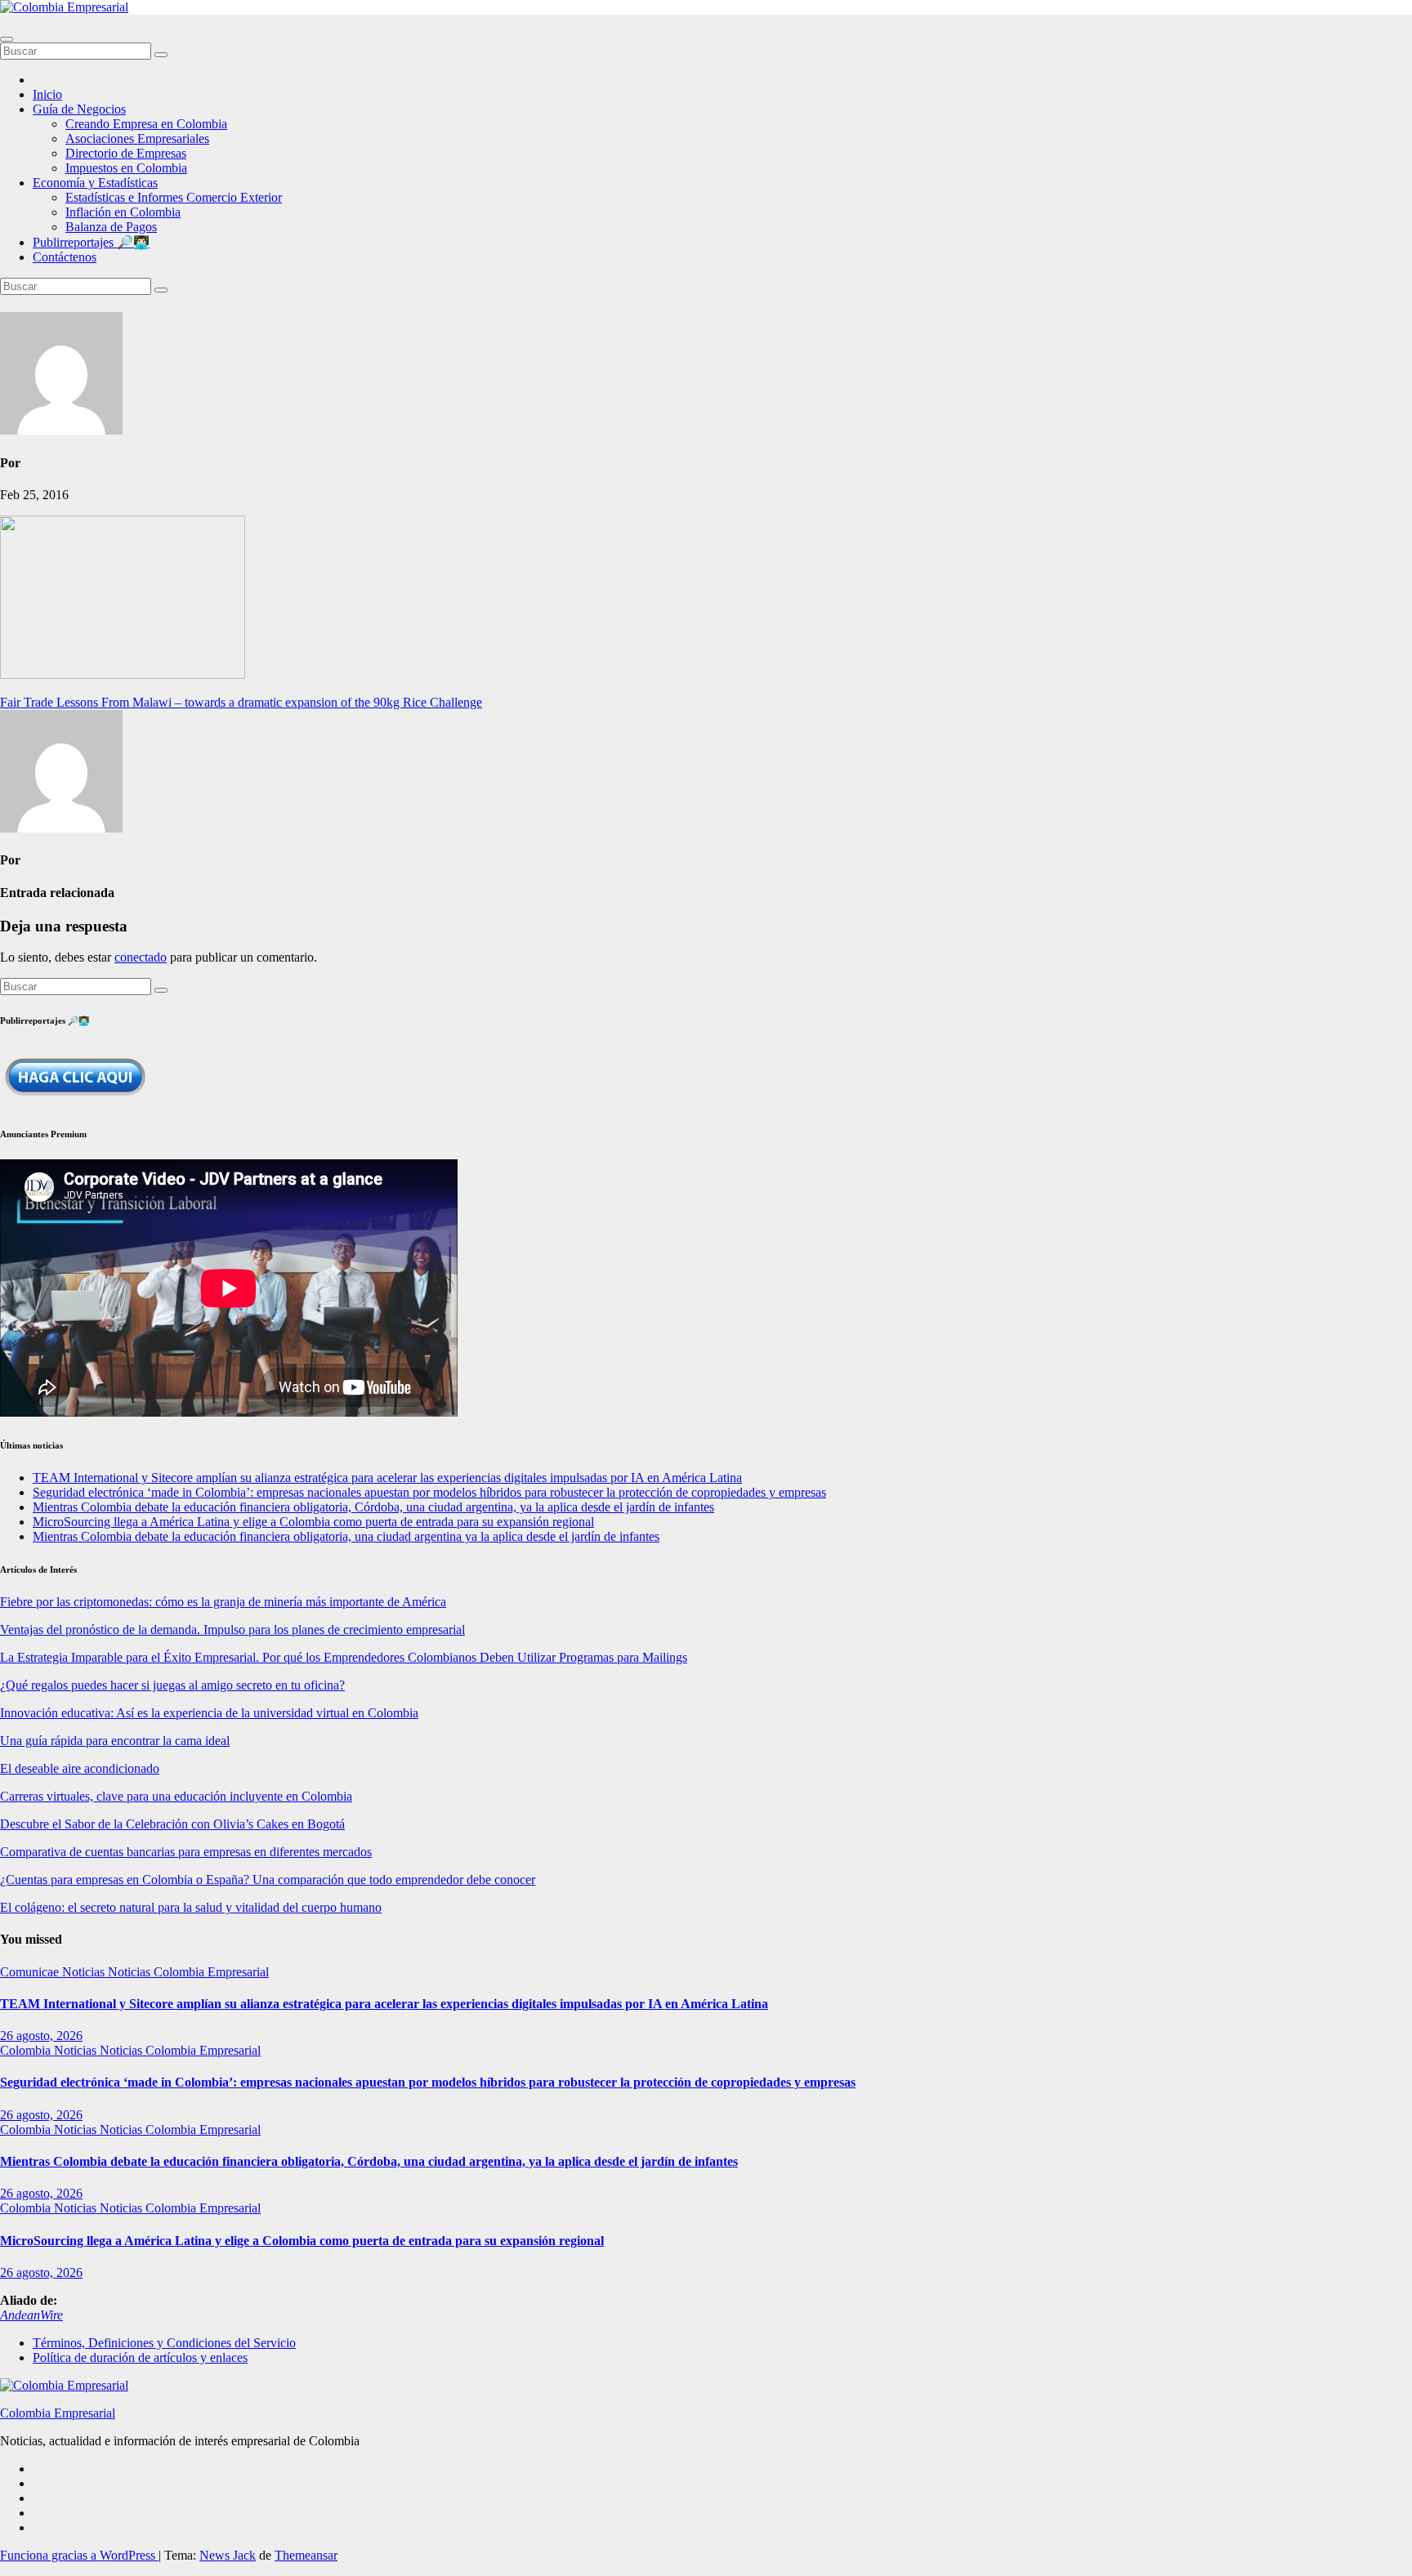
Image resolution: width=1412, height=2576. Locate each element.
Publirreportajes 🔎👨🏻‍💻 (91, 242)
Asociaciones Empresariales (137, 138)
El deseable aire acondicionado (80, 1768)
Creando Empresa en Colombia (146, 124)
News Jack (228, 2555)
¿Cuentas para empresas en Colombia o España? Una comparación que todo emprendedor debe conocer (268, 1880)
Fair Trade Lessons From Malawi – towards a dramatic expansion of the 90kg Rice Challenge (241, 702)
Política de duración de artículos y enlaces (140, 2357)
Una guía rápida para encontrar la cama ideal (115, 1741)
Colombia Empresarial (58, 2413)
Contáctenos (65, 257)
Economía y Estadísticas (95, 183)
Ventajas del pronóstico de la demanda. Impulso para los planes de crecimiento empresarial (232, 1630)
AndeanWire (31, 2315)
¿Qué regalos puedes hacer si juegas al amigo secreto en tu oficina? (172, 1685)
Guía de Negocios (79, 109)
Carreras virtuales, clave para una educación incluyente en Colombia (176, 1796)
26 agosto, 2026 (41, 2036)
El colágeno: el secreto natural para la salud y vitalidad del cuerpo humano (191, 1907)
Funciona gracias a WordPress (79, 2555)
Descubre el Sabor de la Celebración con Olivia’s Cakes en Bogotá (172, 1824)
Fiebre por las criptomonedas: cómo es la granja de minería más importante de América (223, 1602)
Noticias (85, 1972)
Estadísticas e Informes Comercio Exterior (174, 197)
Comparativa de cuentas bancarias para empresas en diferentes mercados (186, 1852)
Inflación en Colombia (123, 212)
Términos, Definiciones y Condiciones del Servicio (164, 2343)
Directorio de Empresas (126, 153)
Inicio (47, 94)
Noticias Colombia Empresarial (188, 1972)
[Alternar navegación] (7, 39)
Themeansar (306, 2555)
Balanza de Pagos (111, 227)
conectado (141, 957)
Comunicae (31, 1972)
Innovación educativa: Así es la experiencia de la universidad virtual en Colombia (209, 1713)
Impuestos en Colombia (126, 168)
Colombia (27, 2050)
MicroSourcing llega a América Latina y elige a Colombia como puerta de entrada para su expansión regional (313, 1522)
